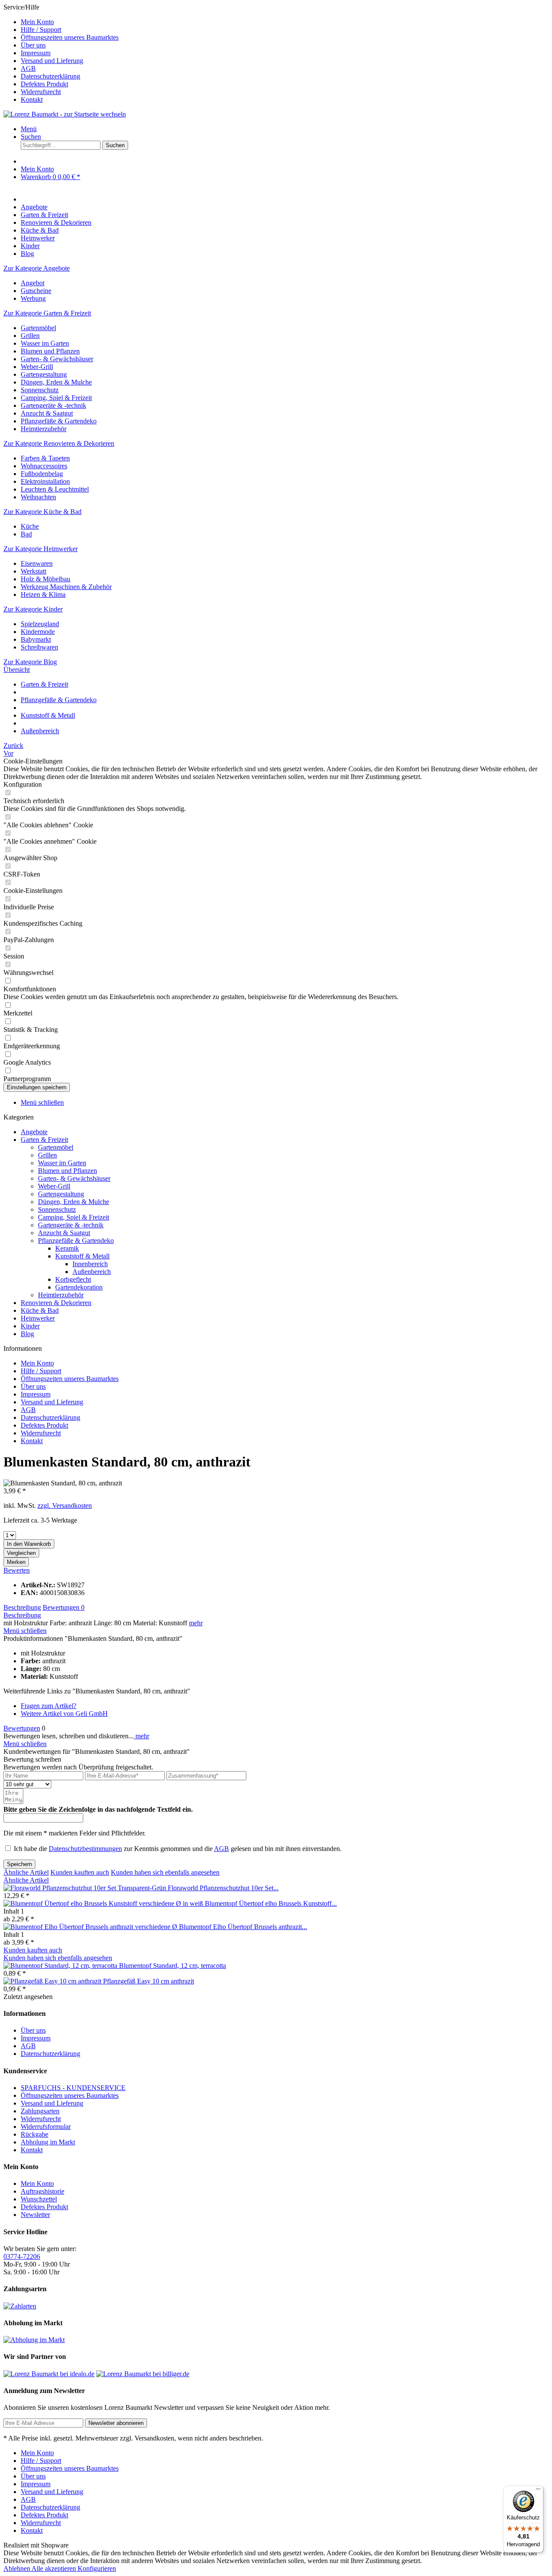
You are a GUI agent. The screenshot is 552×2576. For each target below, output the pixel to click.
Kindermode (38, 632)
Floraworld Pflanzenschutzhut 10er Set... (223, 1888)
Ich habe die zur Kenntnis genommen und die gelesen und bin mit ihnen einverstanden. (178, 1849)
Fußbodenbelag (42, 474)
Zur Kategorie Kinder (33, 609)
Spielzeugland (40, 624)
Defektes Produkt (44, 84)
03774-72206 (22, 2256)
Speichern (19, 1864)
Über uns (33, 45)
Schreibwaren (39, 647)
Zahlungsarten (40, 2111)
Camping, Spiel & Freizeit (56, 398)
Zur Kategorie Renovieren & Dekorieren (59, 443)
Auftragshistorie (42, 2191)
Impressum (36, 53)
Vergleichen (21, 1553)
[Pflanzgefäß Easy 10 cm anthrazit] (53, 1981)
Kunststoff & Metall (82, 1256)
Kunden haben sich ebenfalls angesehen (165, 1872)
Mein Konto (37, 22)
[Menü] (538, 2491)
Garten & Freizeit (44, 1140)
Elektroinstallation (45, 481)
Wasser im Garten (45, 343)
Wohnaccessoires (44, 466)
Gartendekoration (79, 1287)
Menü (29, 129)
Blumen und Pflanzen (50, 351)
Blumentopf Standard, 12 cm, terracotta (172, 1966)
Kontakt (32, 99)
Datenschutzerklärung (50, 76)
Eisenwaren (37, 563)
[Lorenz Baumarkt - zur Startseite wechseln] (65, 114)
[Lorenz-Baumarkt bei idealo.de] (49, 2374)
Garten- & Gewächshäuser (57, 359)
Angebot (33, 283)
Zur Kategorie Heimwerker (41, 549)
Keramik (67, 1248)
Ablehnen (17, 2568)
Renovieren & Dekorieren (56, 1303)
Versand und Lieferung (52, 61)
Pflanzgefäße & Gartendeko (59, 421)
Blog (27, 1334)
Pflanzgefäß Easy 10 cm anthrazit (149, 1981)
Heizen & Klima (43, 594)
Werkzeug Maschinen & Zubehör (66, 587)
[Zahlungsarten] (20, 2306)
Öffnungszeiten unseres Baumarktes (70, 37)
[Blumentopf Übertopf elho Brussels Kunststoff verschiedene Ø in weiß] (104, 1903)
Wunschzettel (39, 2199)
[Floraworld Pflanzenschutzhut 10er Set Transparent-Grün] (86, 1888)
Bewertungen (64, 1607)
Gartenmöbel (38, 328)
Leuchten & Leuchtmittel (55, 489)
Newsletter (35, 2215)
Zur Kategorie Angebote (37, 268)
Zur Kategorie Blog (30, 662)
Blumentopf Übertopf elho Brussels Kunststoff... (271, 1903)
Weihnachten (38, 497)
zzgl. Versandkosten (65, 1506)
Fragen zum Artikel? (49, 1706)
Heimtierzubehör (44, 429)
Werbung (33, 298)
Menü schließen (42, 1102)
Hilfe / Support (41, 30)
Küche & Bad (40, 1310)
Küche (30, 526)
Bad (26, 534)
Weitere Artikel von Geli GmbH (64, 1714)
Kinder (30, 1326)
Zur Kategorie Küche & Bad (42, 512)
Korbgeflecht (73, 1279)
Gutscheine (36, 291)
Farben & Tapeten (45, 458)
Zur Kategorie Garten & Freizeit (47, 313)
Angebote (34, 1132)
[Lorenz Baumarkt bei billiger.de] (143, 2374)
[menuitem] (285, 22)
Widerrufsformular (46, 2127)
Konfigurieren (97, 2568)
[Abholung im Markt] (34, 2340)
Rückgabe (34, 2134)
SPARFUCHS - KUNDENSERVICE (73, 2088)
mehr (196, 1623)
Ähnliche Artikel (26, 1872)
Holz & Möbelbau (45, 579)
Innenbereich (90, 1264)
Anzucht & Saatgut (47, 413)
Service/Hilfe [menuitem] (61, 53)
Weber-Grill (37, 367)
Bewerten (17, 1570)
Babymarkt (36, 639)
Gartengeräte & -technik (53, 405)
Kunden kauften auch (80, 1872)
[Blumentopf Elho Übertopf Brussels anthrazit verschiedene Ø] (91, 1927)
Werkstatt (33, 571)
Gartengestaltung (44, 374)
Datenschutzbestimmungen (85, 1849)
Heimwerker (38, 1318)
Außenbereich (92, 1272)
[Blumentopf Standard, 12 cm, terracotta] (61, 1966)
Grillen (30, 336)
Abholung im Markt (48, 2142)
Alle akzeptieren (55, 2568)
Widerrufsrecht (41, 92)
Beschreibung (22, 1607)
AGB (28, 68)
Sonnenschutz (40, 390)
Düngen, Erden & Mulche (56, 382)
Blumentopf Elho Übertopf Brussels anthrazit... (243, 1927)
